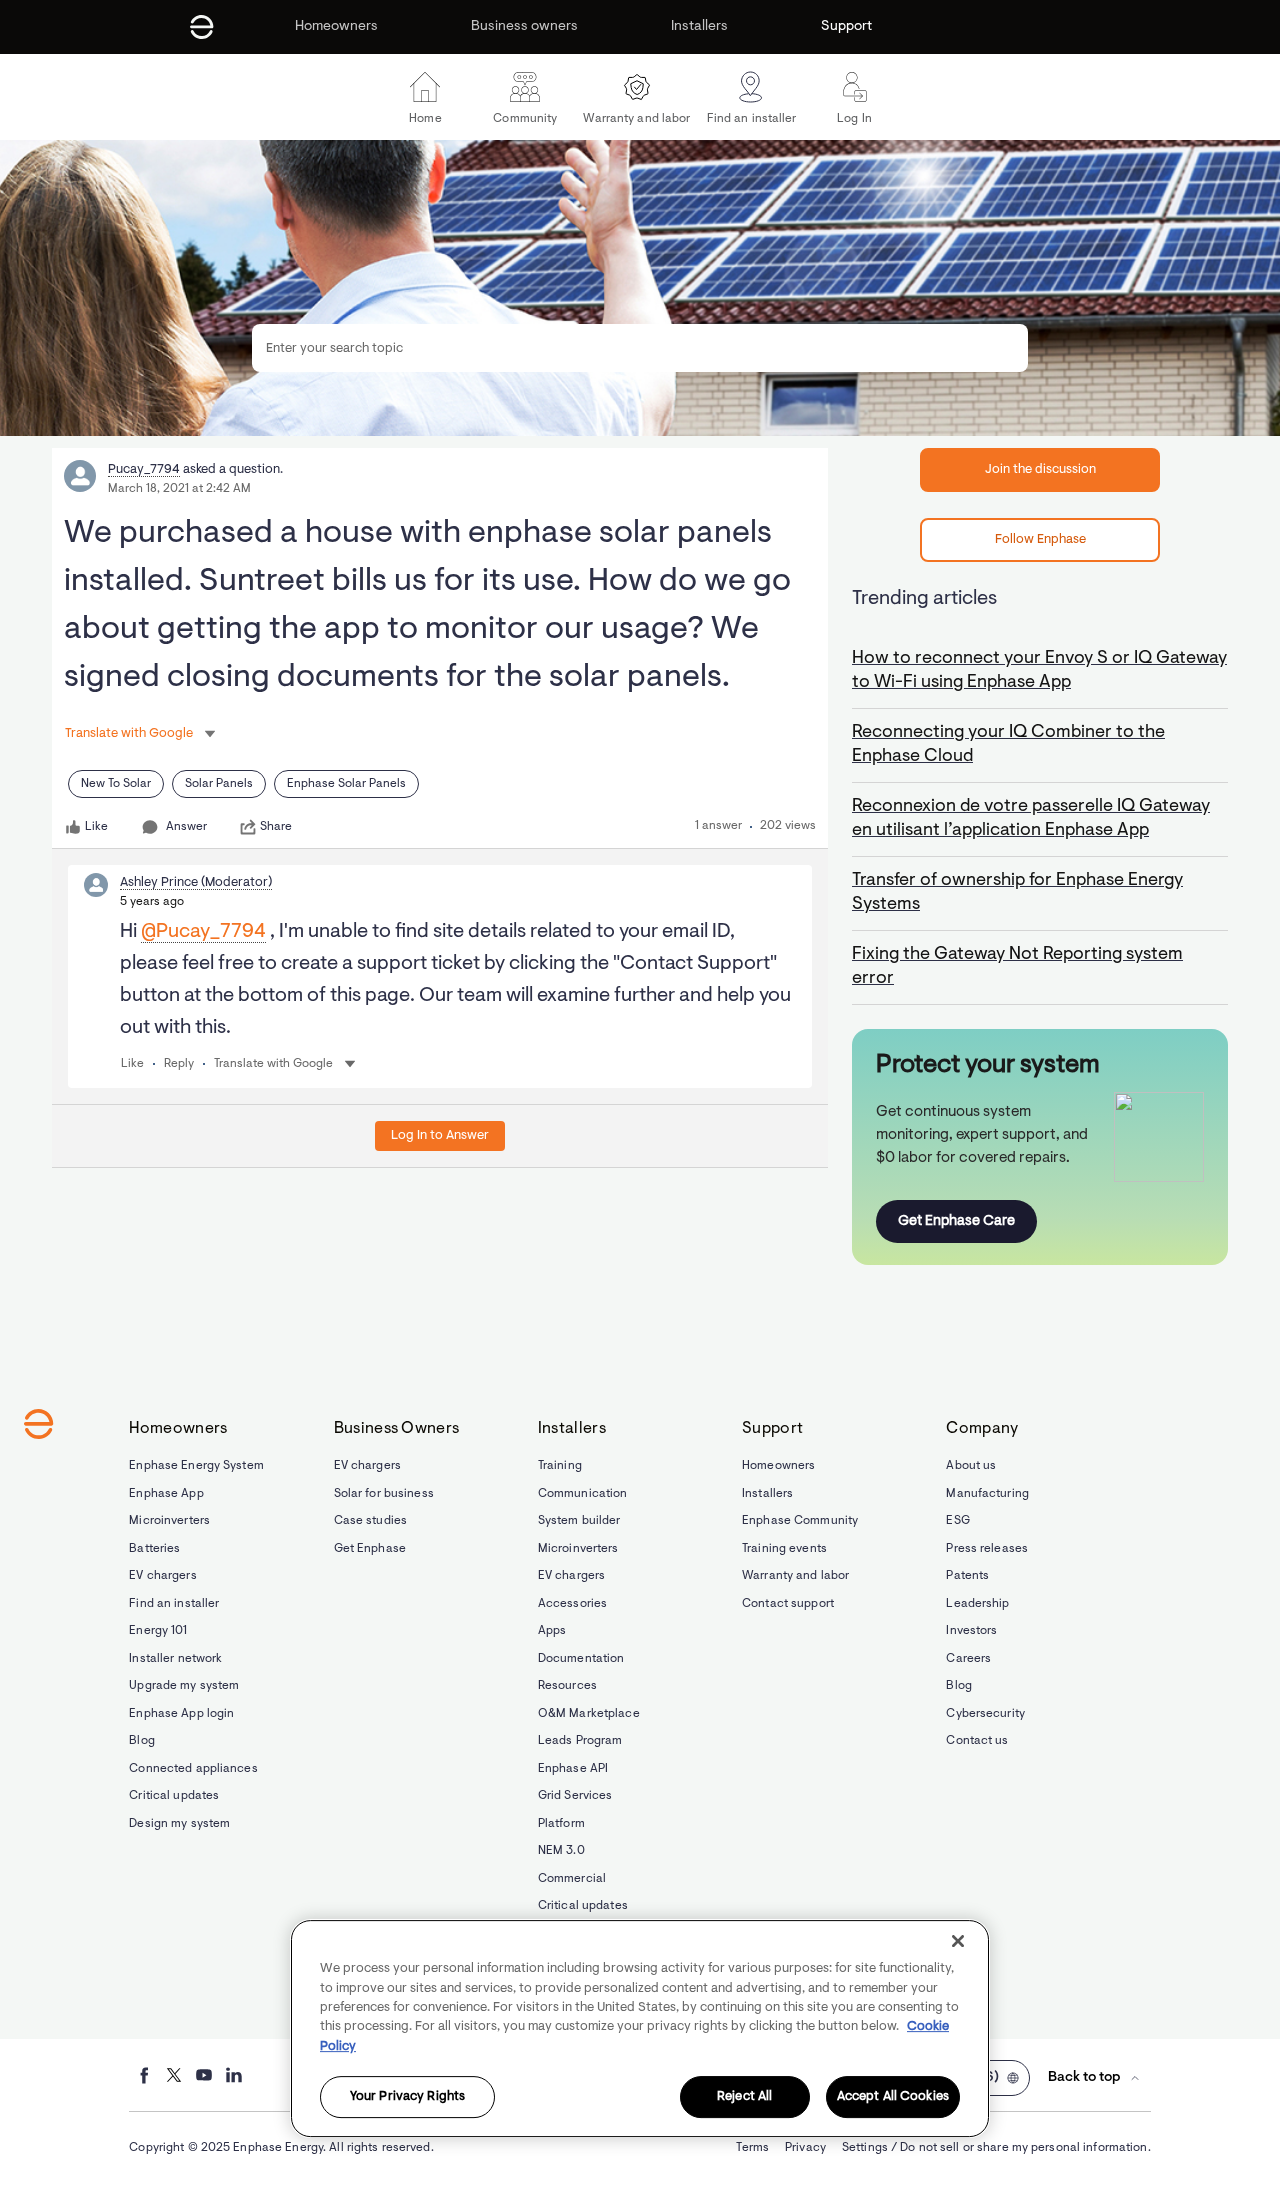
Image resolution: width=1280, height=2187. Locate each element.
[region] (640, 2028)
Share (276, 827)
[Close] (958, 1941)
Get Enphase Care (956, 1221)
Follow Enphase (1040, 539)
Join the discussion (1040, 469)
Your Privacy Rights (407, 2097)
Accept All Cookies (893, 2097)
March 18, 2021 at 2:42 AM (179, 489)
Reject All (744, 2097)
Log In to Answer (440, 1135)
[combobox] (640, 348)
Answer (186, 827)
